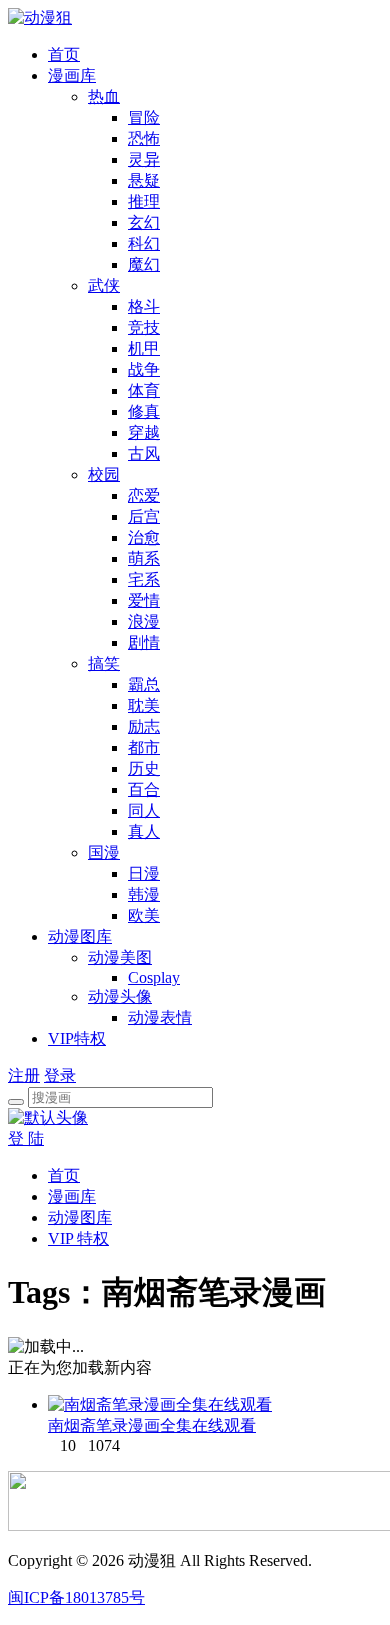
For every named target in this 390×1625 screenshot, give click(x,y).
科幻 (144, 243)
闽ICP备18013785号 (76, 1597)
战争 (144, 369)
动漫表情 (160, 1017)
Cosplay (154, 977)
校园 (104, 474)
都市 (144, 747)
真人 (144, 831)
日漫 (144, 873)
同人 (144, 810)
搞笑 (104, 663)
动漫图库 (80, 936)
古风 (144, 453)
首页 (64, 54)
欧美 (144, 915)
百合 (144, 789)
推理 (144, 201)
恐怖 (144, 138)
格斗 (144, 306)
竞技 (144, 327)
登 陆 (26, 1138)
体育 (144, 390)
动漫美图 (120, 957)
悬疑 (144, 180)
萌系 (144, 558)
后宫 (144, 516)
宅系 (144, 579)
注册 (24, 1075)
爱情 (144, 600)
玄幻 (144, 222)
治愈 (144, 537)
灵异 (144, 159)
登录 (60, 1075)
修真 (144, 411)
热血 (104, 96)
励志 (144, 726)
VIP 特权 (78, 1238)
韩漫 (144, 894)
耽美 (144, 705)
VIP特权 (77, 1038)
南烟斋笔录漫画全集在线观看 (152, 1425)
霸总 (144, 684)
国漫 (104, 852)
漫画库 (72, 75)
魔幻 (144, 264)
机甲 (144, 348)
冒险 (144, 117)
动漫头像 (120, 996)
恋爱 (144, 495)
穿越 (144, 432)
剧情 (144, 642)
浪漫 (144, 621)
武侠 (104, 285)
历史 (144, 768)
